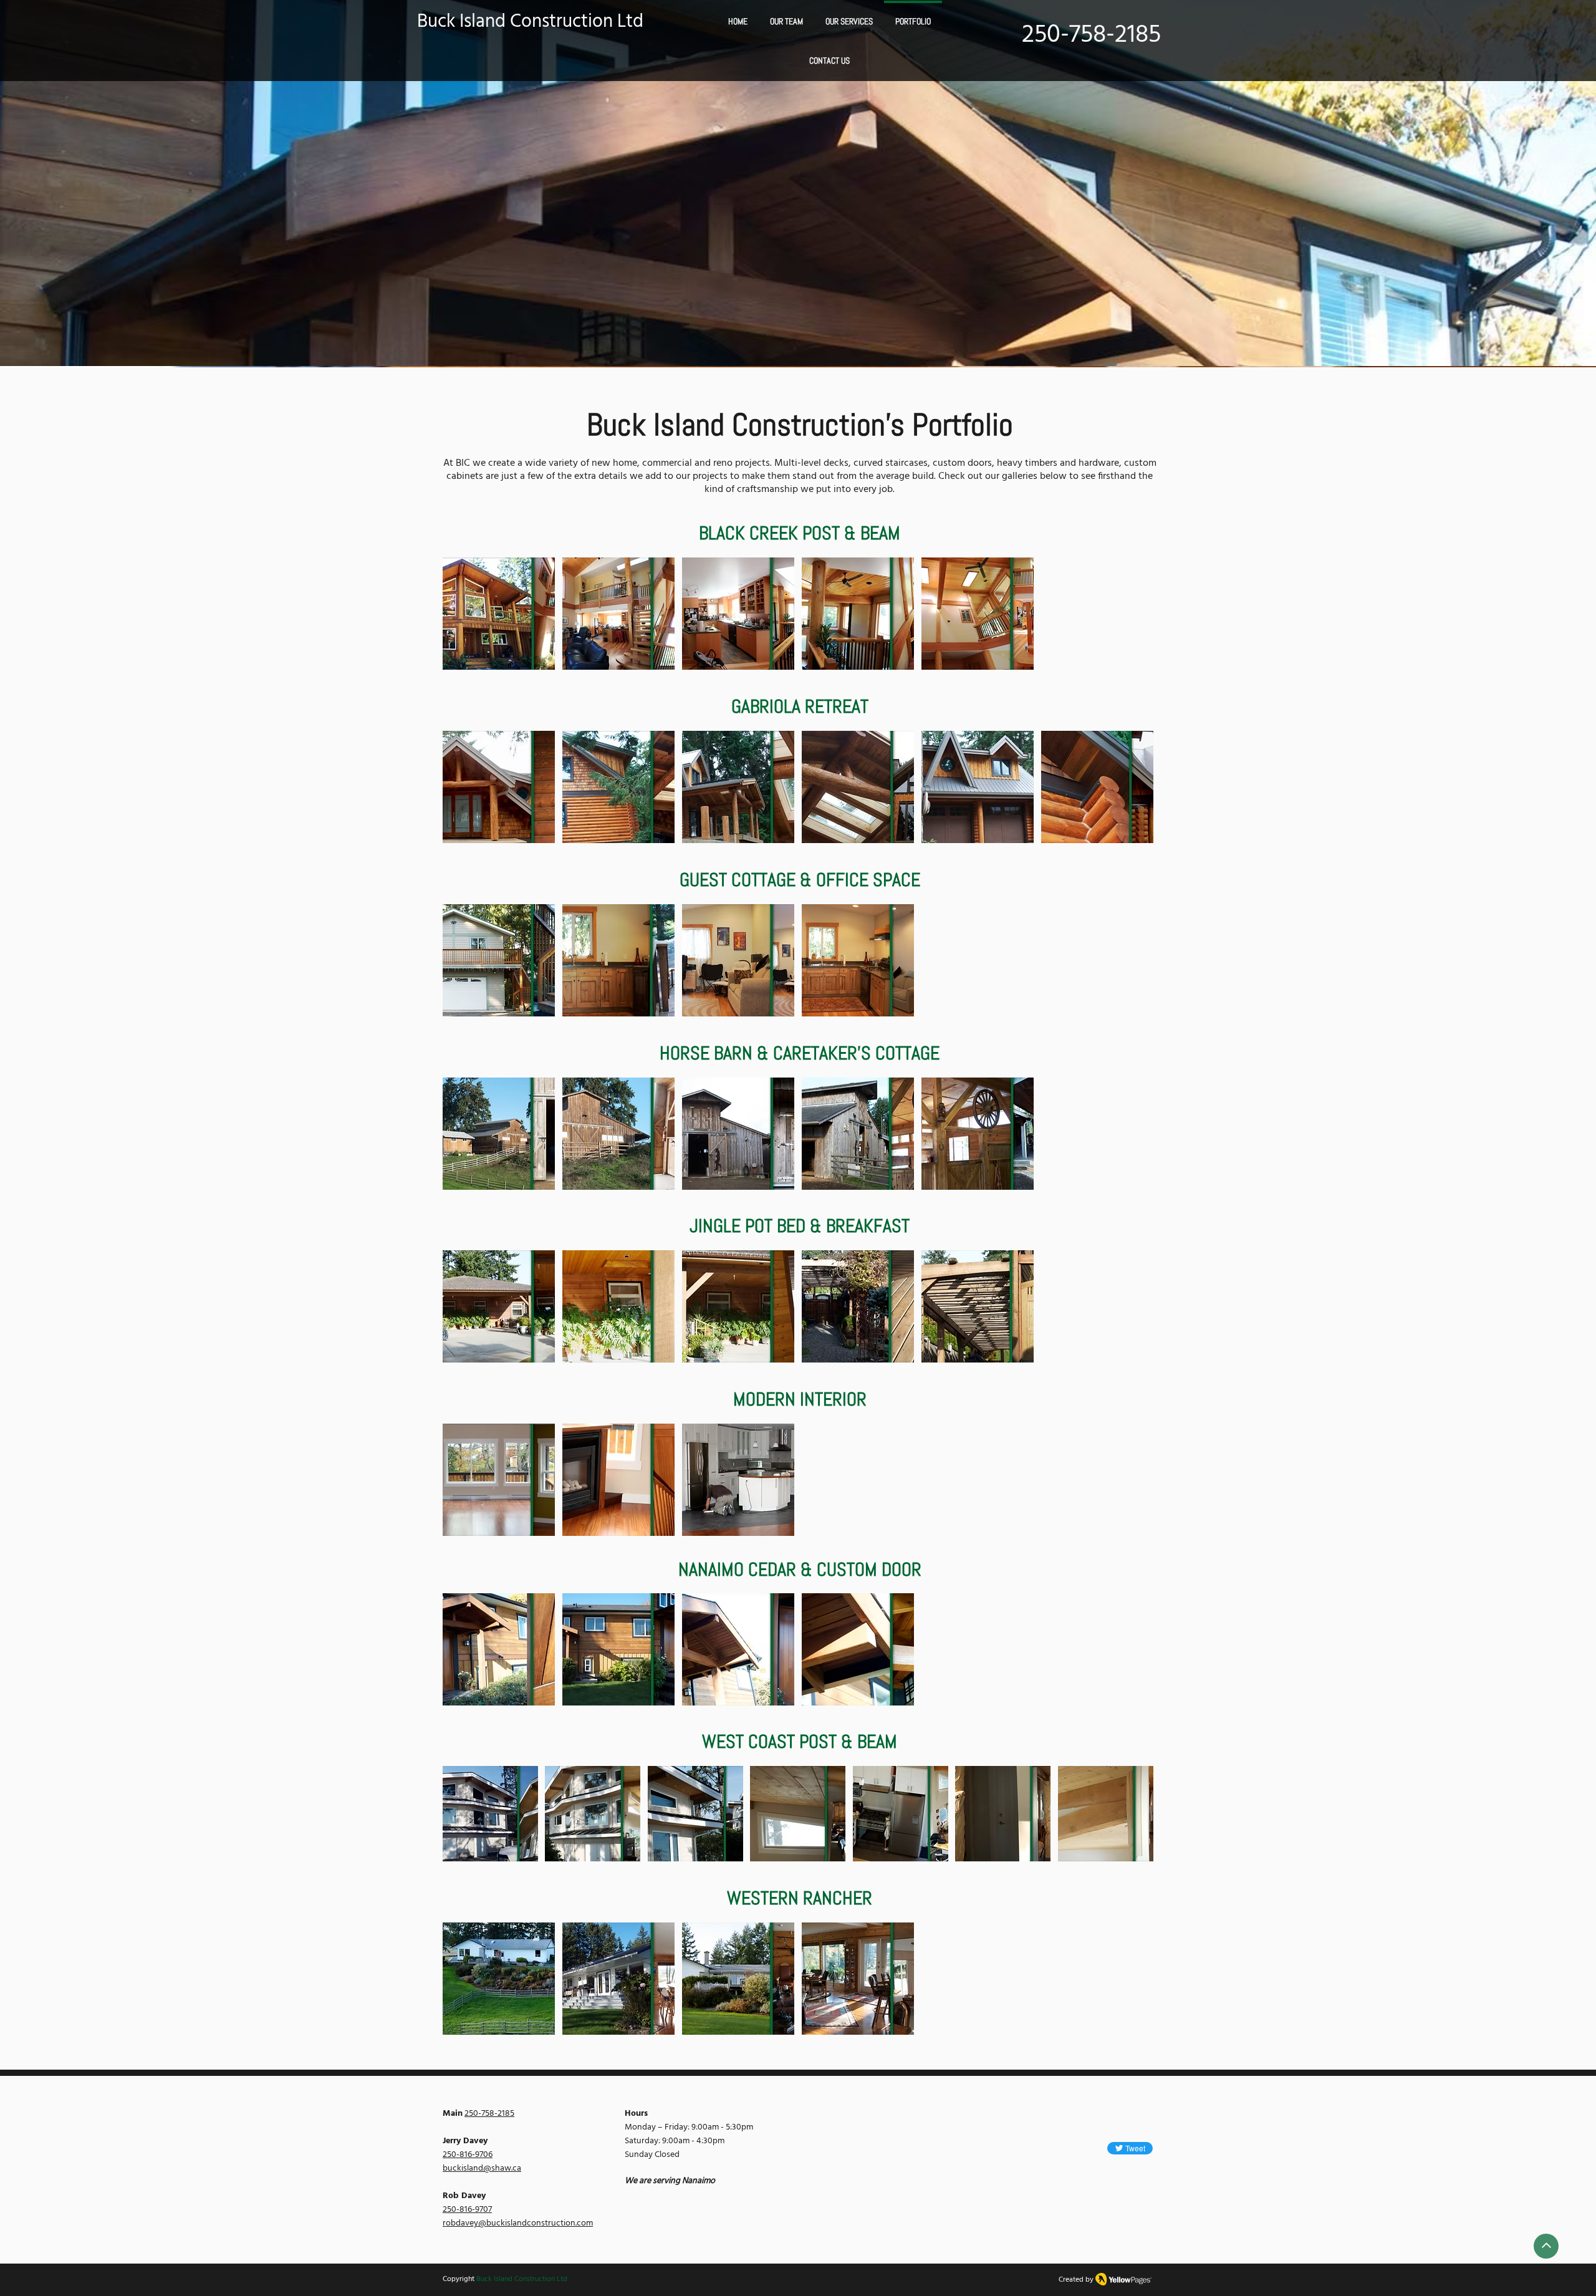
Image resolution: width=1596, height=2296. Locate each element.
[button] (849, 20)
